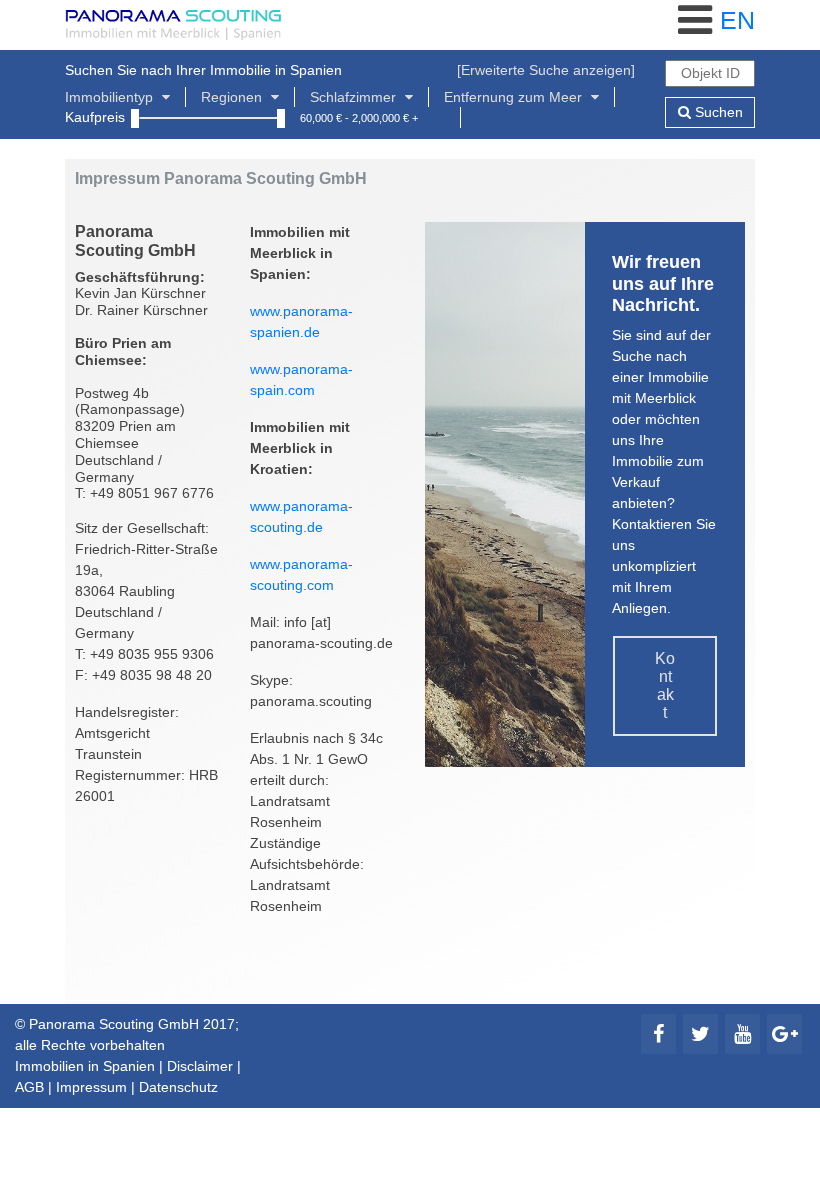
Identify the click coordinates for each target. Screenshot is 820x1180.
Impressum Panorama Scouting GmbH (221, 178)
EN (737, 20)
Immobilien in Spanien (85, 1066)
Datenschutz (178, 1087)
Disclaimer (200, 1066)
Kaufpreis (95, 117)
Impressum (91, 1087)
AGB (29, 1087)
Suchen (717, 112)
